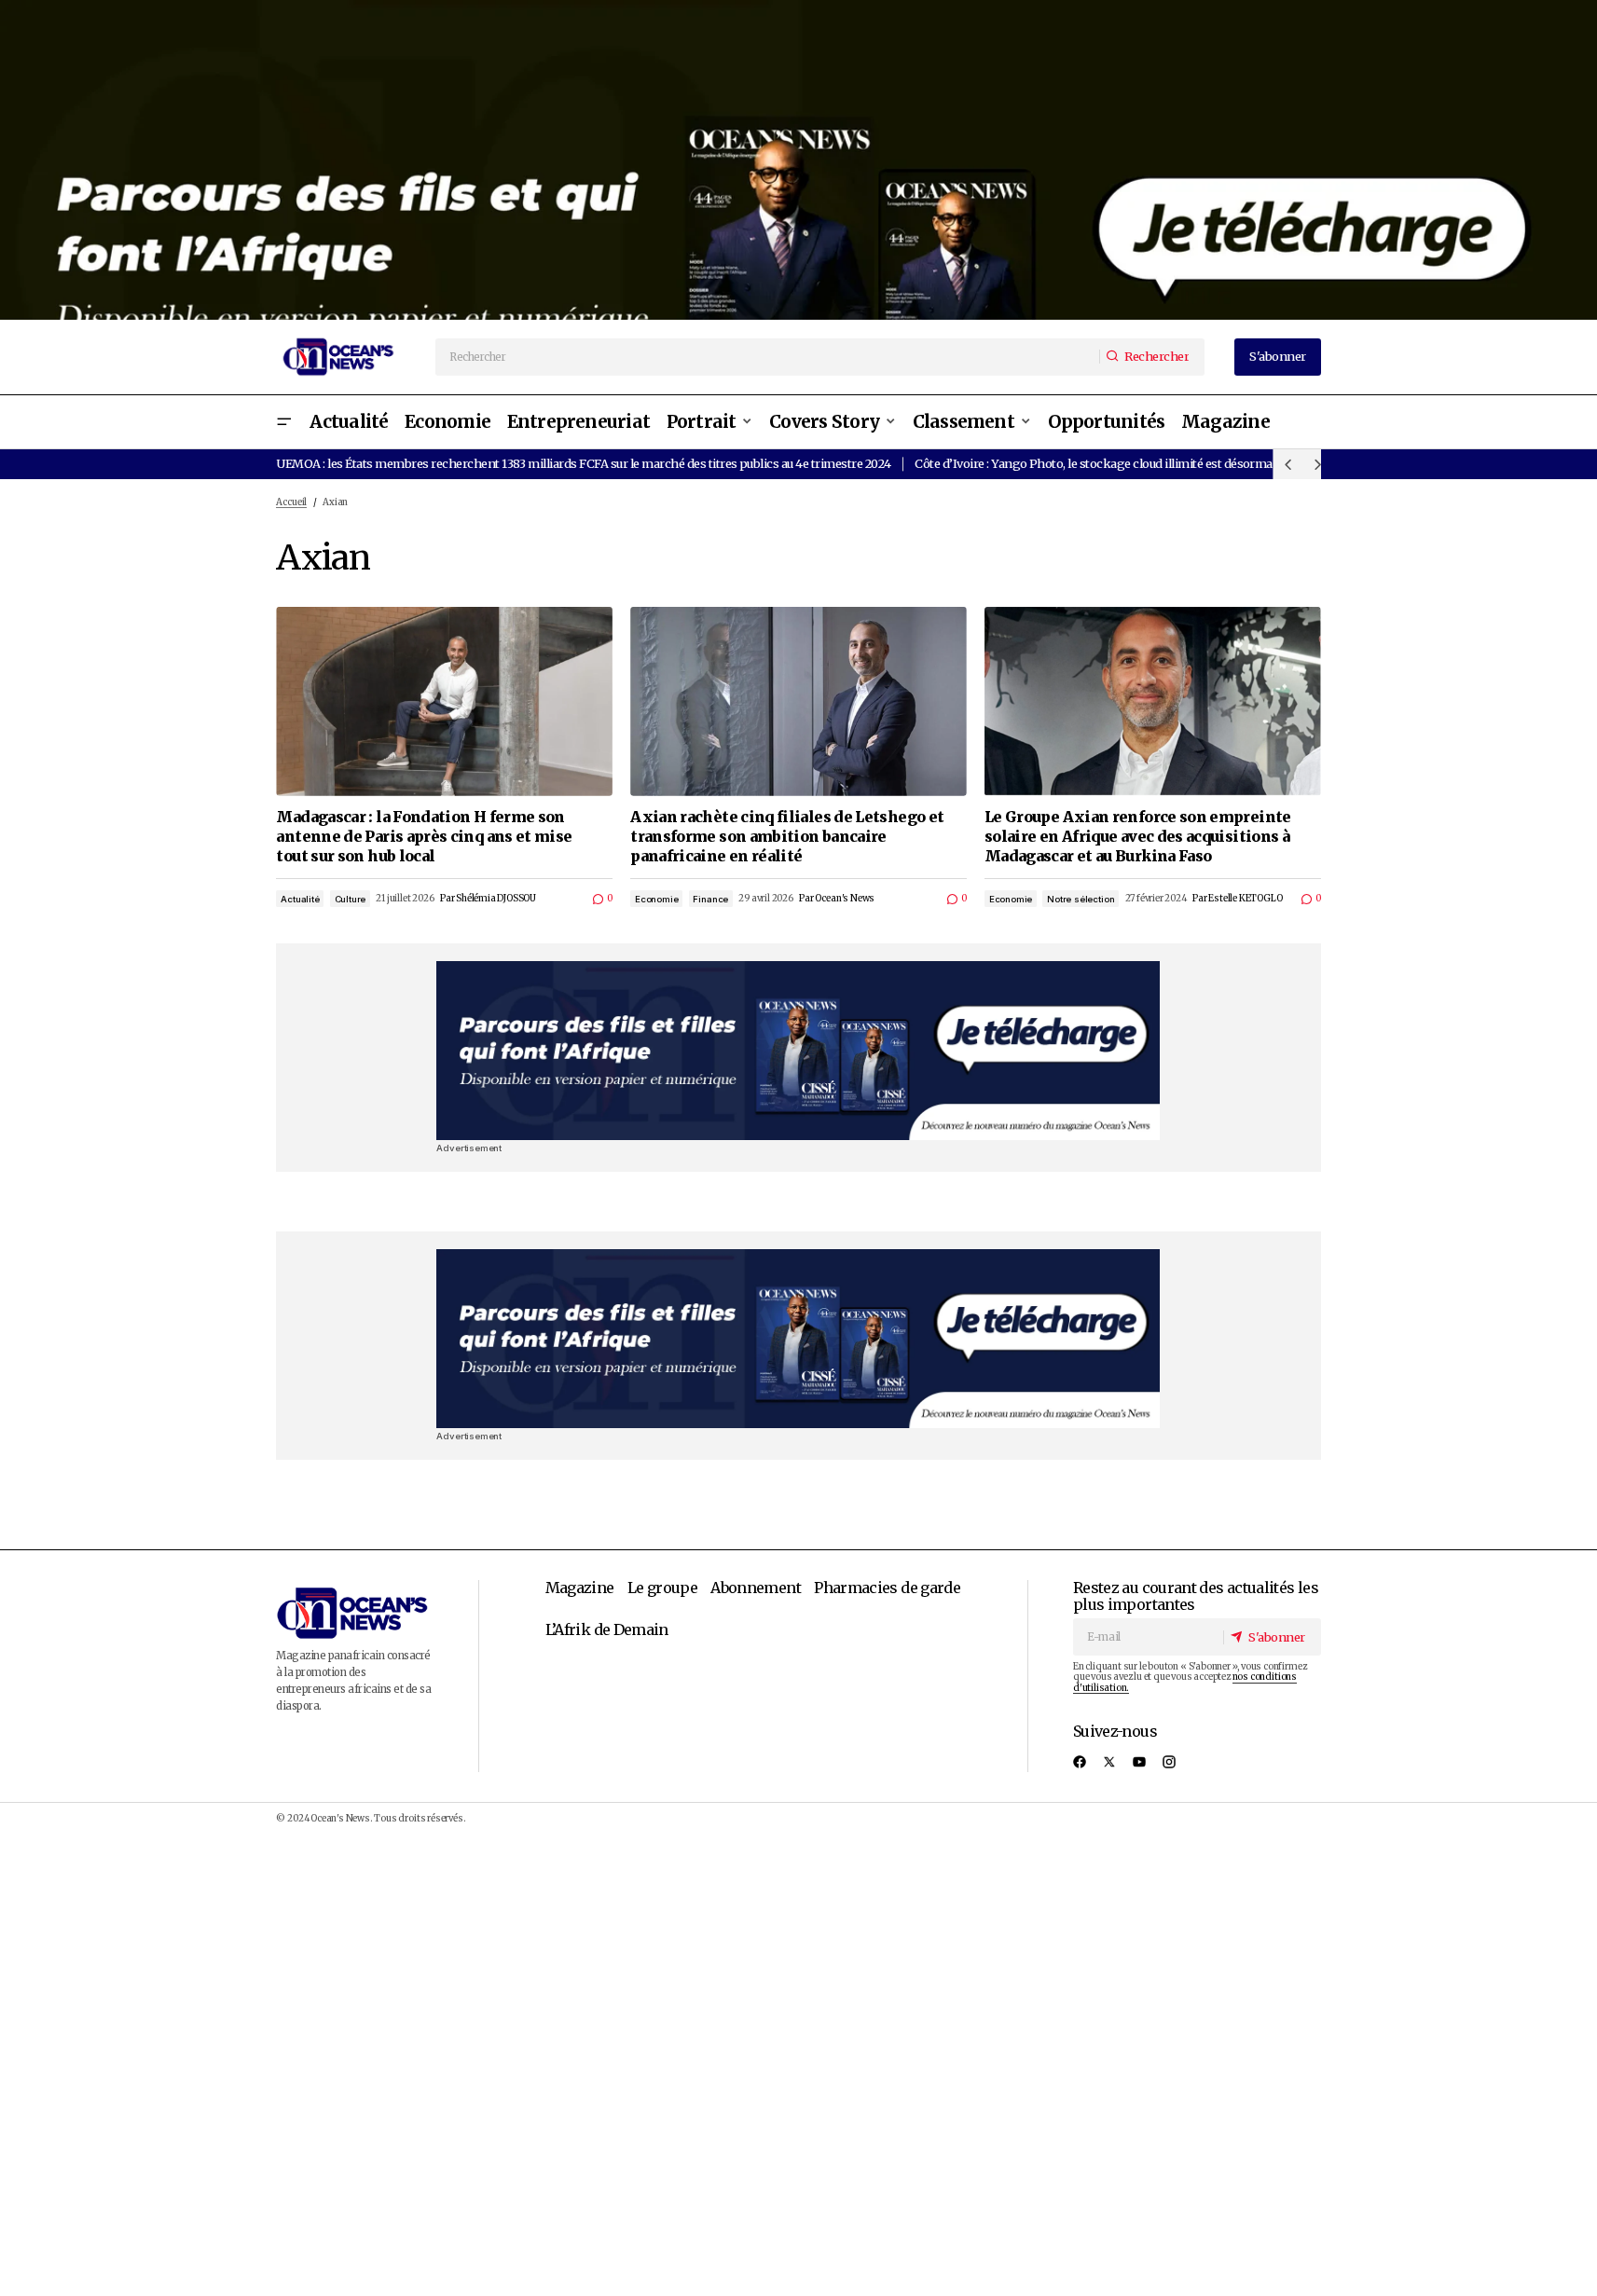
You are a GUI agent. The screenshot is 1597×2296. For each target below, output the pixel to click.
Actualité (300, 899)
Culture (351, 899)
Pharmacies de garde (887, 1588)
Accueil (291, 502)
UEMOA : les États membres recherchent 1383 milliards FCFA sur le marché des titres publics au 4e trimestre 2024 (583, 463)
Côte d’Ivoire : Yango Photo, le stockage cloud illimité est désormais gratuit (1118, 463)
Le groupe (662, 1588)
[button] (283, 422)
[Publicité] (798, 160)
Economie (656, 899)
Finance (710, 899)
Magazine (580, 1588)
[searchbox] (768, 357)
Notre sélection (1081, 899)
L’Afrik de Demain (607, 1629)
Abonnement (756, 1588)
